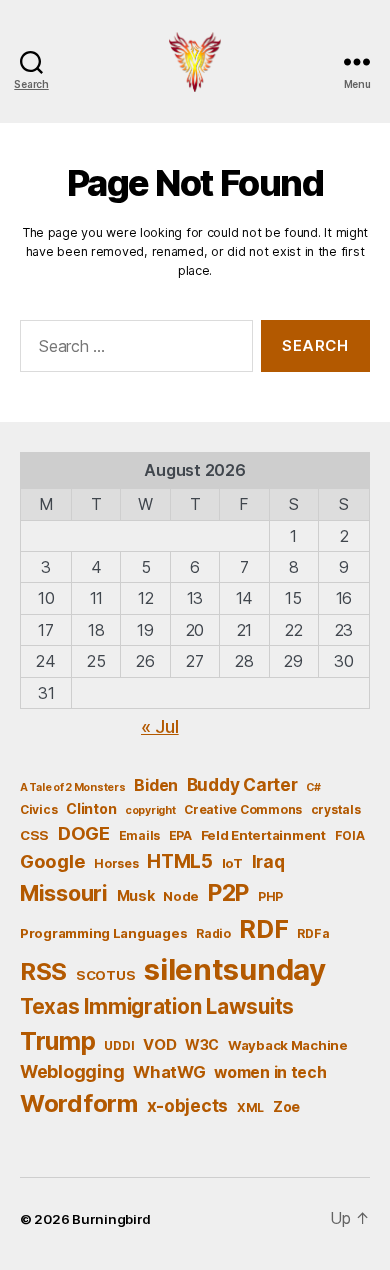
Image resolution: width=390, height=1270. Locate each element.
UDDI (119, 1045)
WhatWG (169, 1072)
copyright (150, 810)
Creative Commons (243, 809)
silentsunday (235, 969)
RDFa (313, 933)
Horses (116, 863)
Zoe (286, 1106)
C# (313, 787)
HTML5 (180, 861)
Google (52, 861)
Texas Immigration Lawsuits (157, 1006)
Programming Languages (103, 933)
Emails (139, 835)
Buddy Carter (242, 784)
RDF (263, 929)
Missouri (64, 893)
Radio (213, 933)
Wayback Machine (288, 1045)
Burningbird (111, 1219)
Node (181, 896)
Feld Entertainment (263, 835)
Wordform (79, 1103)
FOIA (350, 835)
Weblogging (72, 1071)
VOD (159, 1045)
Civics (38, 809)
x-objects (188, 1105)
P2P (228, 893)
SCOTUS (105, 975)
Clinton (91, 808)
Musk (136, 895)
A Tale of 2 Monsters (73, 787)
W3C (202, 1044)
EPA (180, 835)
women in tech (270, 1072)
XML (250, 1107)
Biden (156, 785)
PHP (270, 896)
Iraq (268, 861)
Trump (58, 1041)
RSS (43, 971)
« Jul (160, 726)
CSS (34, 835)
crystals (336, 809)
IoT (232, 863)
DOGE (84, 833)
